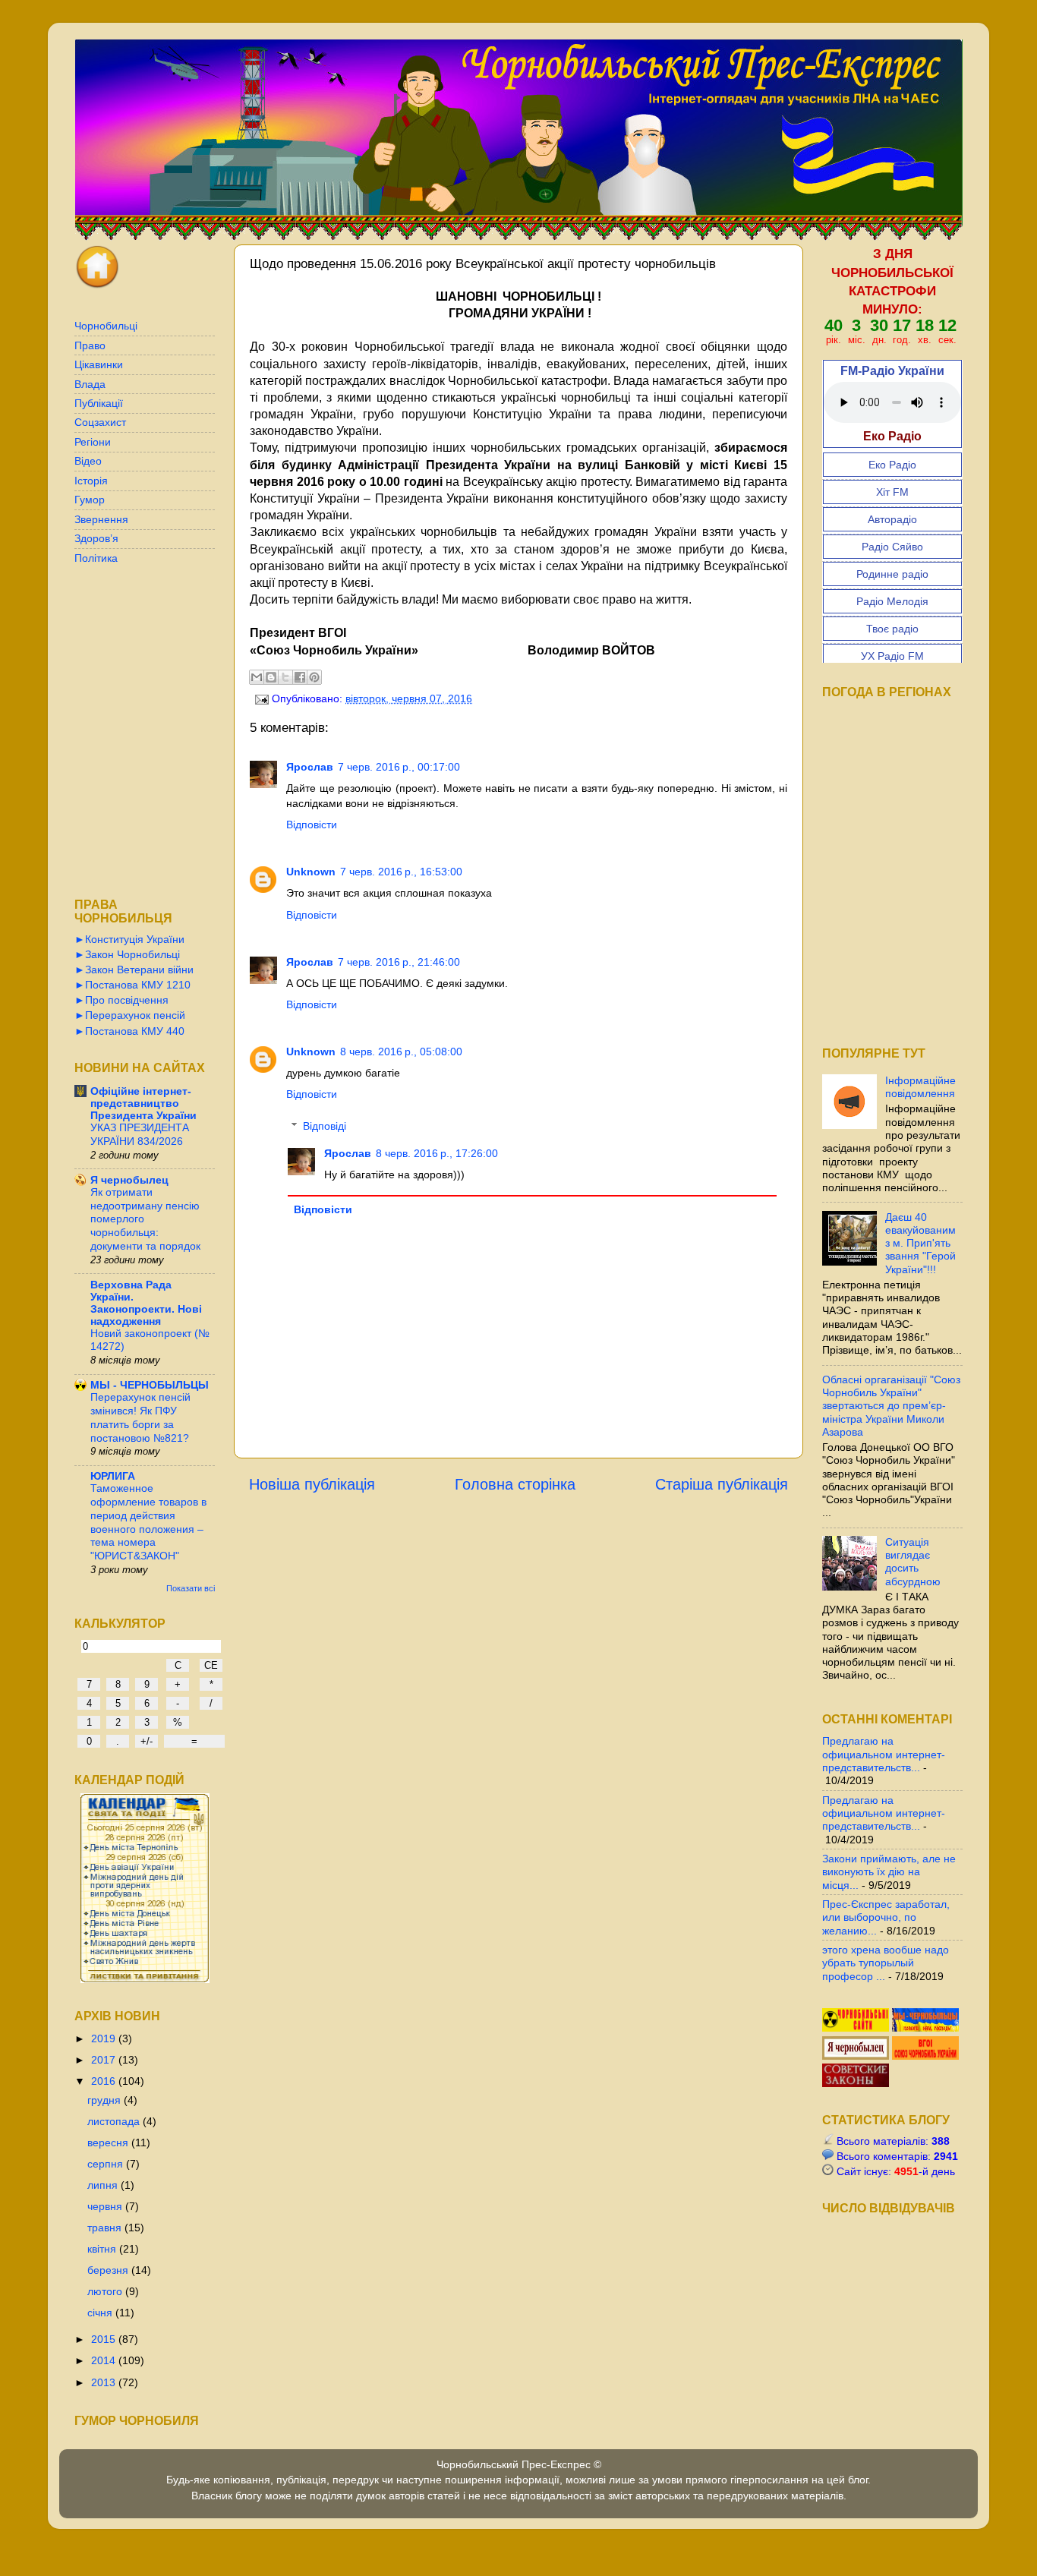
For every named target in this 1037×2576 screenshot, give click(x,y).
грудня (106, 2100)
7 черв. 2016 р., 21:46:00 (399, 962)
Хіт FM (892, 492)
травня (106, 2228)
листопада (115, 2121)
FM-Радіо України (892, 371)
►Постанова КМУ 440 (129, 1031)
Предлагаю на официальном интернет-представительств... (884, 1754)
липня (104, 2185)
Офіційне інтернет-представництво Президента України (143, 1103)
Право (90, 345)
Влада (90, 384)
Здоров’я (96, 538)
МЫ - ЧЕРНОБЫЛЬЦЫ (150, 1385)
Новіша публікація (312, 1484)
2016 (105, 2081)
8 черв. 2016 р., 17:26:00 (437, 1153)
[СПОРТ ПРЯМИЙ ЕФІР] (857, 2028)
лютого (106, 2291)
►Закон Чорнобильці (127, 954)
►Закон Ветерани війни (134, 970)
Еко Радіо (892, 465)
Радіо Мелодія (892, 601)
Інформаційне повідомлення (920, 1087)
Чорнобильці (106, 326)
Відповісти (312, 825)
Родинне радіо (892, 574)
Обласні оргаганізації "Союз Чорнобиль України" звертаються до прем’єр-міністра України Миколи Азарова (891, 1406)
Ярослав (310, 767)
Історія (91, 481)
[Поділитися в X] (285, 677)
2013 (105, 2382)
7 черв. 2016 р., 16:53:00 (401, 872)
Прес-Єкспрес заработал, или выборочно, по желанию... (886, 1917)
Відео (88, 461)
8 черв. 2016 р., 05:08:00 (401, 1052)
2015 (105, 2339)
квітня (103, 2249)
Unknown (311, 872)
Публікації (99, 403)
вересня (109, 2142)
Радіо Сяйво (892, 547)
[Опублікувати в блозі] (271, 677)
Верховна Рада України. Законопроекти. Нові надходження (146, 1303)
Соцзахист (100, 422)
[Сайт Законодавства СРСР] (856, 2083)
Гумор (90, 500)
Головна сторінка (515, 1484)
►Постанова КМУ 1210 (132, 985)
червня (106, 2206)
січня (101, 2313)
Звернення (101, 519)
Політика (96, 558)
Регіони (93, 442)
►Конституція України (129, 939)
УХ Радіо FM (892, 656)
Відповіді (325, 1126)
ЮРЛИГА (113, 1476)
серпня (107, 2164)
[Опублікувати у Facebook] (300, 677)
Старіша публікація (722, 1484)
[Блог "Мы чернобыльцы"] (925, 2028)
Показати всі (191, 1588)
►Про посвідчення (121, 1000)
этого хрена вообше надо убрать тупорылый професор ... (886, 1963)
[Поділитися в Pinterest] (314, 677)
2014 (105, 2360)
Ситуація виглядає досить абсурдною (913, 1562)
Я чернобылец (129, 1180)
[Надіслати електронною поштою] (257, 677)
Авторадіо (892, 519)
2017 (105, 2060)
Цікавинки (99, 364)
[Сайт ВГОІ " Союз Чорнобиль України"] (925, 2056)
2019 (105, 2038)
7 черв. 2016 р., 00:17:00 (399, 767)
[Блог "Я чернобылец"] (857, 2056)
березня (109, 2270)
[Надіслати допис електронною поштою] (261, 698)
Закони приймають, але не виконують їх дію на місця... (889, 1872)
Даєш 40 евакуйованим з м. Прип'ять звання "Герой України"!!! (920, 1243)
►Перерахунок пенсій (130, 1015)
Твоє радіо (892, 629)
